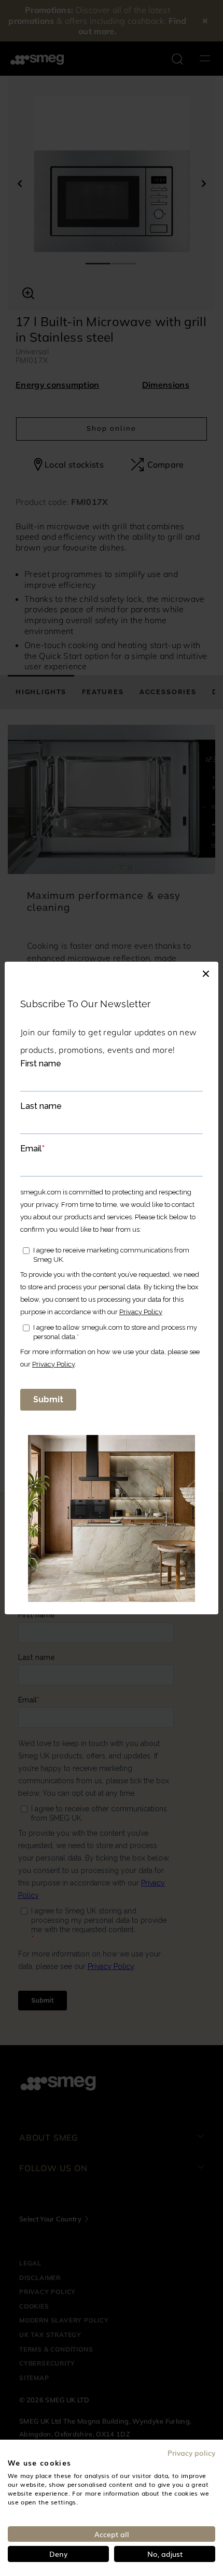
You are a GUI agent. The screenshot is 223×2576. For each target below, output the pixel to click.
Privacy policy (191, 2453)
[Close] (206, 972)
